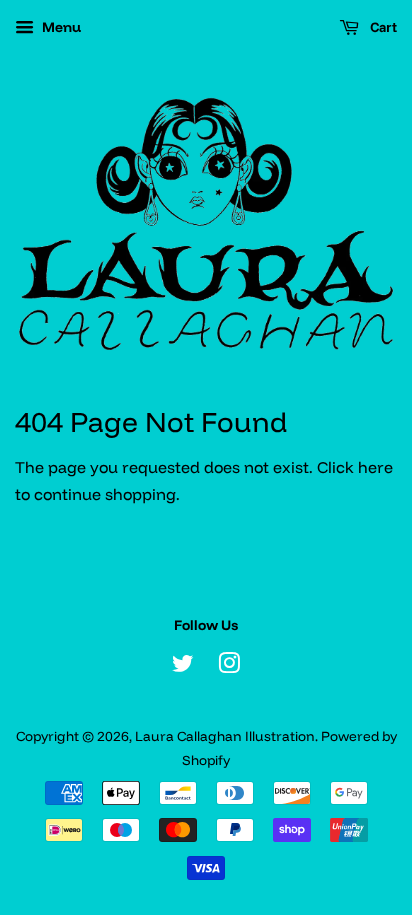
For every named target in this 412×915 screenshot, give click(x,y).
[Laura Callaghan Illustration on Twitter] (183, 666)
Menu (60, 27)
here (375, 467)
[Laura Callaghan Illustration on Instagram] (229, 666)
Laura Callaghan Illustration (225, 735)
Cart (382, 27)
